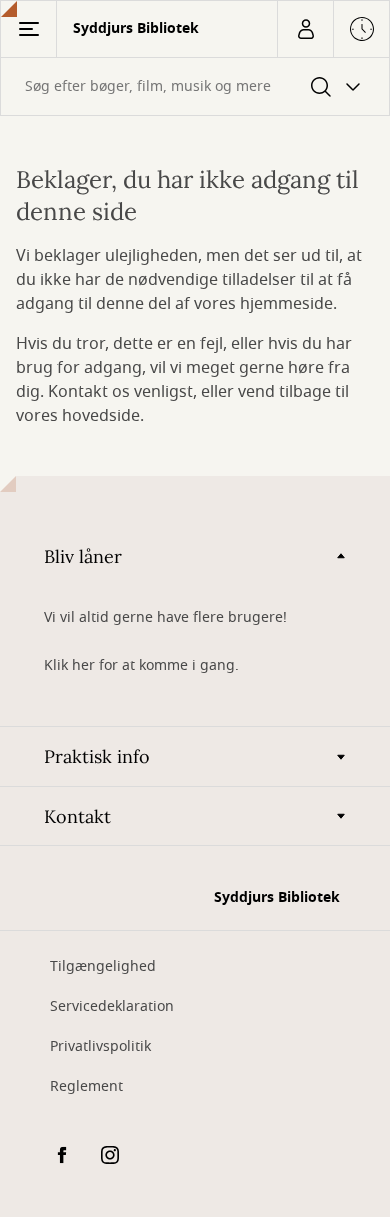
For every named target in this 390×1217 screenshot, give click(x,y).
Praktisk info (97, 756)
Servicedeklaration (112, 1006)
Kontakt (77, 816)
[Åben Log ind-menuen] (305, 29)
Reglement (86, 1086)
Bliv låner (83, 556)
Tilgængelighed (103, 966)
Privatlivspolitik (100, 1046)
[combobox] (195, 86)
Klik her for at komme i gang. (141, 665)
